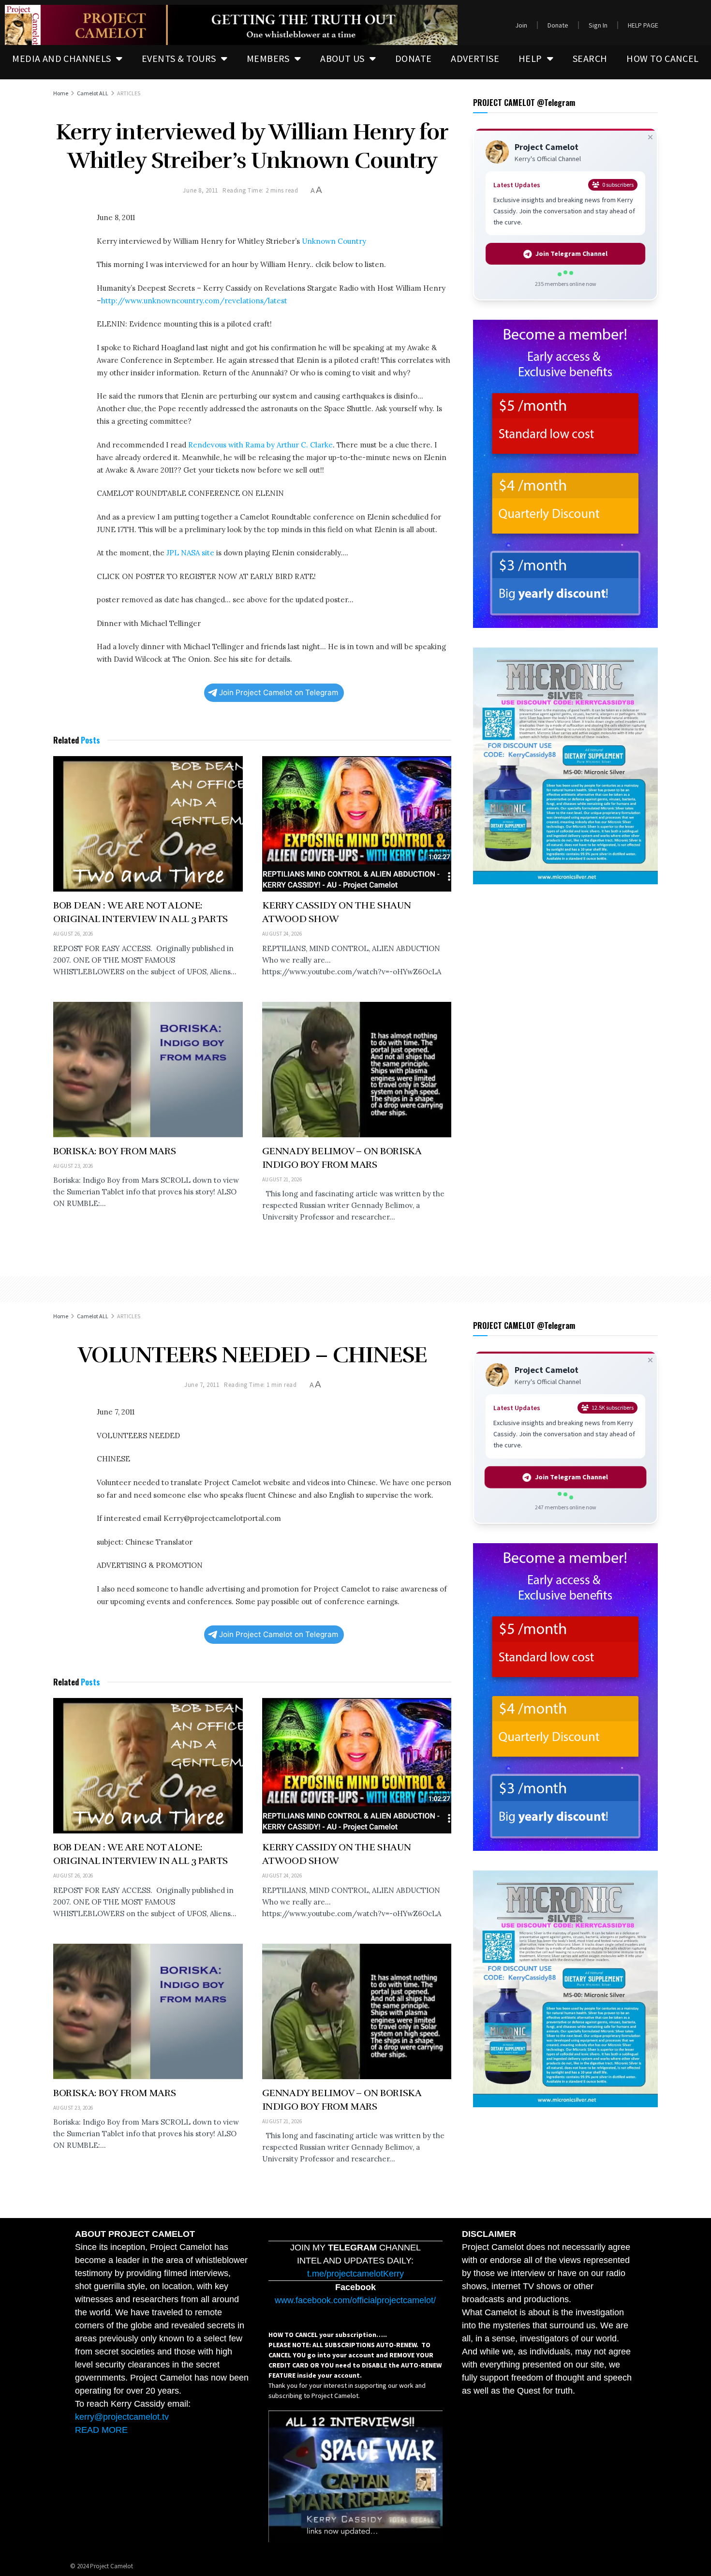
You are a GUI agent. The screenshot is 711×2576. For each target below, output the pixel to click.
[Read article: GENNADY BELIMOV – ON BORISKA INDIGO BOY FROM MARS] (357, 1070)
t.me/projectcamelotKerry (355, 2274)
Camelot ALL (93, 93)
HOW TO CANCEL (662, 58)
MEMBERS (268, 58)
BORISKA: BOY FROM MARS (114, 1151)
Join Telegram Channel (572, 253)
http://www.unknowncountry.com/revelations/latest (194, 301)
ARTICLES (129, 93)
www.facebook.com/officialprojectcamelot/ (355, 2300)
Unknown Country (333, 241)
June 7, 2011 (202, 1385)
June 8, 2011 (200, 190)
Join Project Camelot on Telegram (279, 692)
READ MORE (101, 2430)
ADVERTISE (475, 58)
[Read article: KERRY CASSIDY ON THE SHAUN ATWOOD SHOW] (357, 824)
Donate (558, 25)
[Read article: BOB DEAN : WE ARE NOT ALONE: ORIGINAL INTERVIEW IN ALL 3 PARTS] (148, 824)
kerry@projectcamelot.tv (122, 2417)
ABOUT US (342, 58)
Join (521, 25)
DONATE (413, 58)
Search (590, 58)
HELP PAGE (643, 25)
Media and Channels (61, 58)
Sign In (598, 25)
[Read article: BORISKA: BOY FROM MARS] (148, 1070)
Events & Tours (179, 58)
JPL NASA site (190, 553)
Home (61, 93)
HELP (530, 58)
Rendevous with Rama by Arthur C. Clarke (260, 445)
